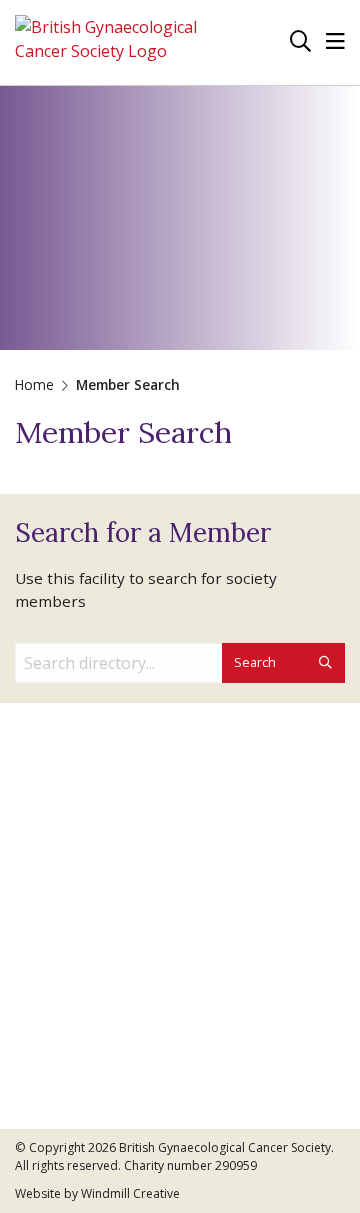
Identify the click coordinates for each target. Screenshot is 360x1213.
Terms (39, 960)
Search (256, 662)
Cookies (44, 935)
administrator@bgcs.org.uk (113, 810)
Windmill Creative (130, 1193)
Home (34, 384)
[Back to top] (304, 1157)
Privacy (41, 910)
